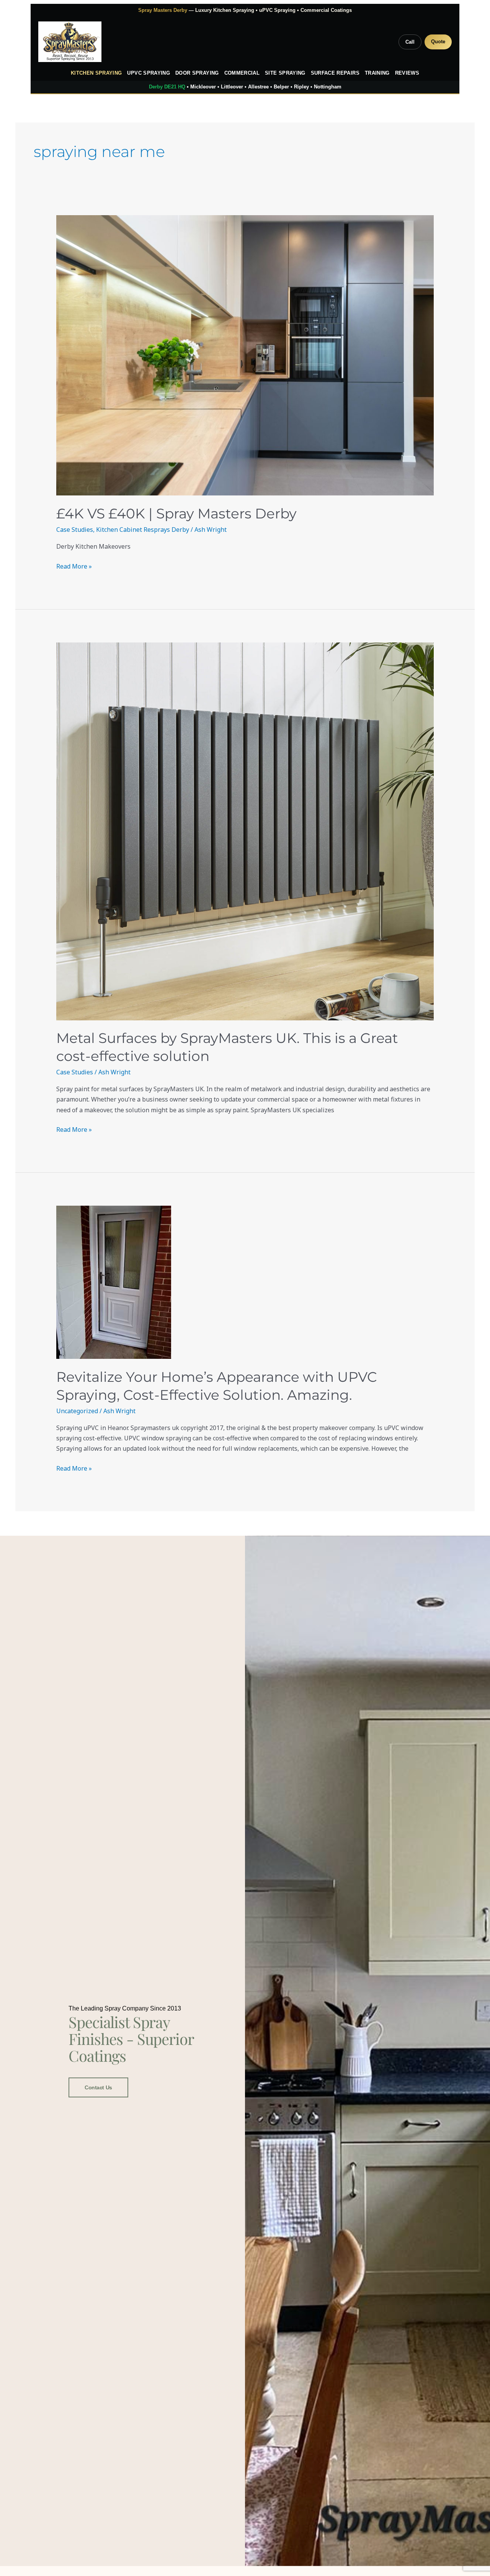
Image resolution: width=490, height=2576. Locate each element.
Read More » (74, 566)
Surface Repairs (335, 73)
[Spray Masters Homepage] (70, 42)
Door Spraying (197, 73)
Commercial (242, 73)
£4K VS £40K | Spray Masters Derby (176, 513)
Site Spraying (285, 73)
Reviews (407, 73)
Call (410, 42)
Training (377, 73)
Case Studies (75, 530)
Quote (438, 42)
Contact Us (98, 2087)
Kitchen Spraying (96, 73)
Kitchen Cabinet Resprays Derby (143, 530)
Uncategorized (77, 1411)
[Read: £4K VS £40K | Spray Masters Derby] (245, 355)
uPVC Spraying (149, 73)
